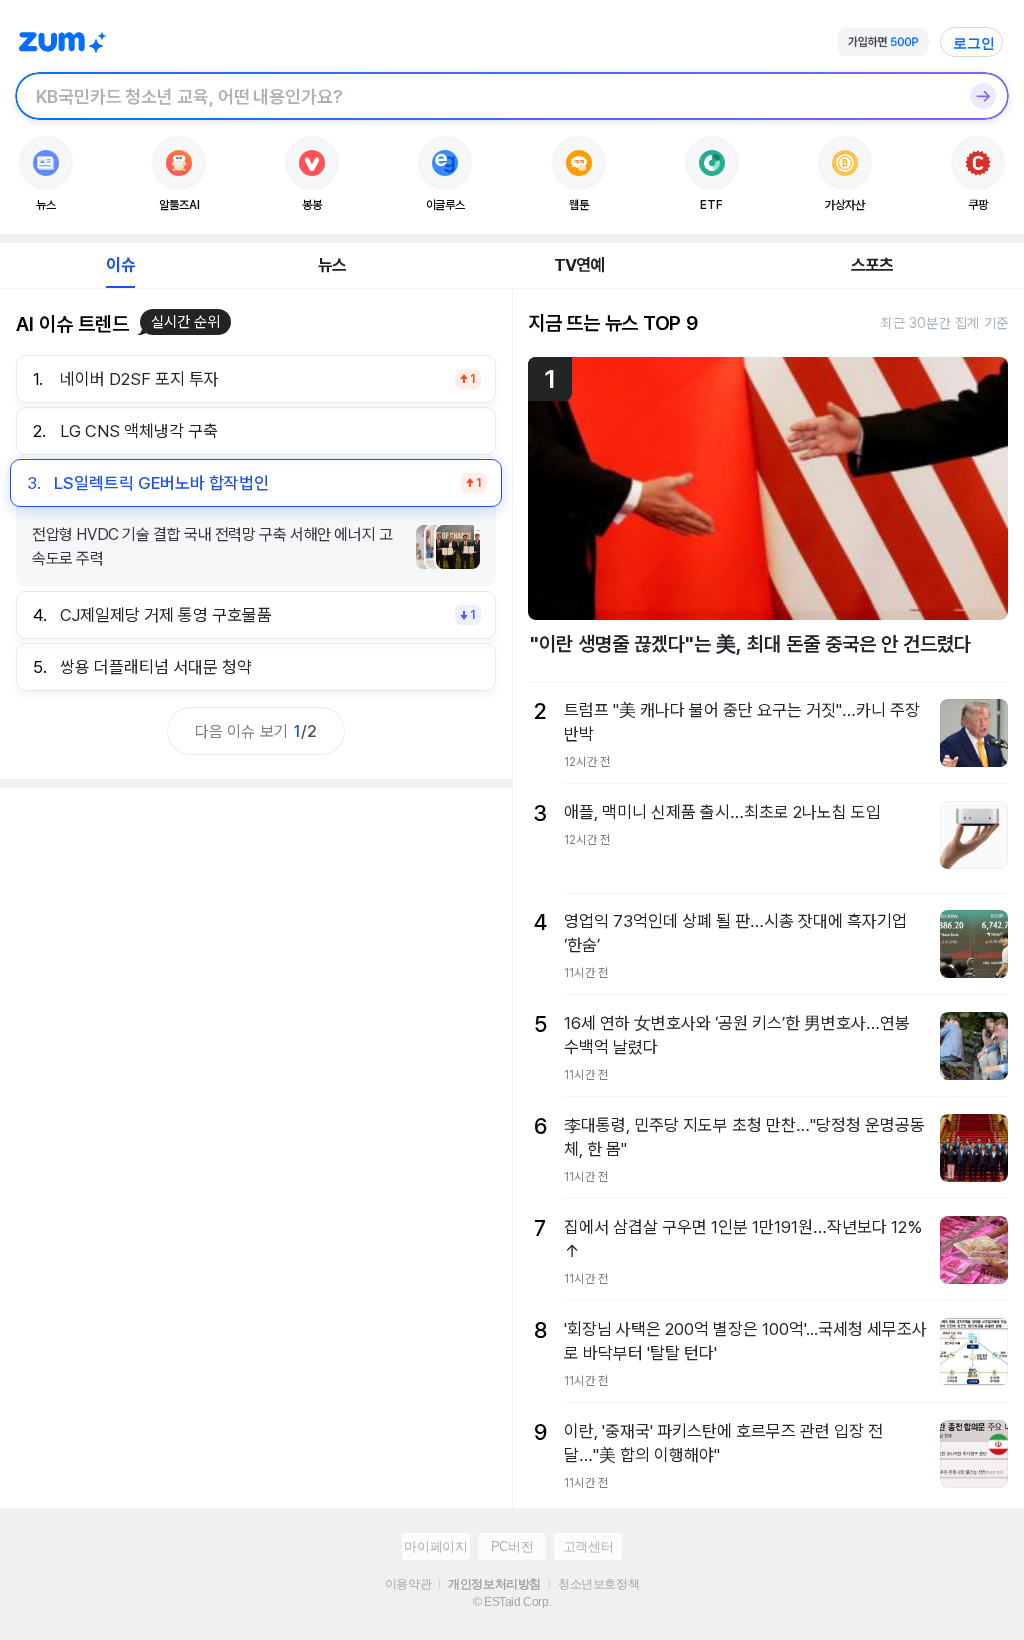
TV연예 (579, 265)
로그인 (974, 43)
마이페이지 (435, 1546)
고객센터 (588, 1546)
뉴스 (332, 265)
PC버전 (512, 1546)
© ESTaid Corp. (512, 1602)
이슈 (120, 265)
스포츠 (872, 265)
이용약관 (408, 1584)
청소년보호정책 (598, 1584)
